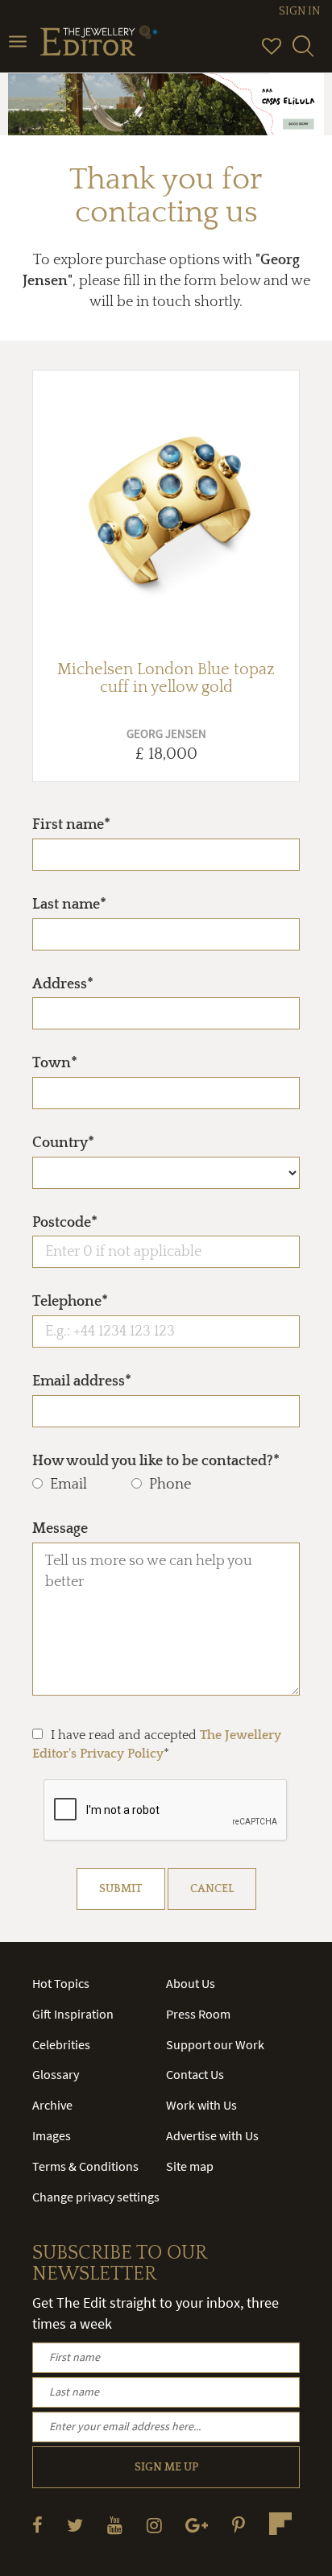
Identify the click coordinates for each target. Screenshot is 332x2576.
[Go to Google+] (197, 2525)
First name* (71, 825)
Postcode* (65, 1223)
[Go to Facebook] (37, 2525)
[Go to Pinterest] (239, 2525)
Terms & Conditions (85, 2166)
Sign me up (166, 2467)
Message (60, 1529)
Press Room (198, 2014)
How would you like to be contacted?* (156, 1461)
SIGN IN (299, 11)
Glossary (56, 2074)
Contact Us (195, 2074)
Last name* (69, 905)
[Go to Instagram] (154, 2525)
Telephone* (70, 1302)
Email (68, 1485)
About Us (191, 1983)
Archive (52, 2105)
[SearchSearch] (303, 53)
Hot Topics (61, 1983)
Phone (170, 1485)
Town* (55, 1063)
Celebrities (61, 2044)
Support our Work (215, 2044)
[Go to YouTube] (115, 2525)
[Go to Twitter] (75, 2525)
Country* (63, 1143)
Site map (190, 2166)
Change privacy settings (96, 2197)
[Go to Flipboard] (280, 2524)
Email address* (82, 1381)
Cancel (212, 1889)
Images (52, 2135)
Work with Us (201, 2105)
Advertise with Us (212, 2135)
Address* (63, 984)
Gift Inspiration (73, 2014)
